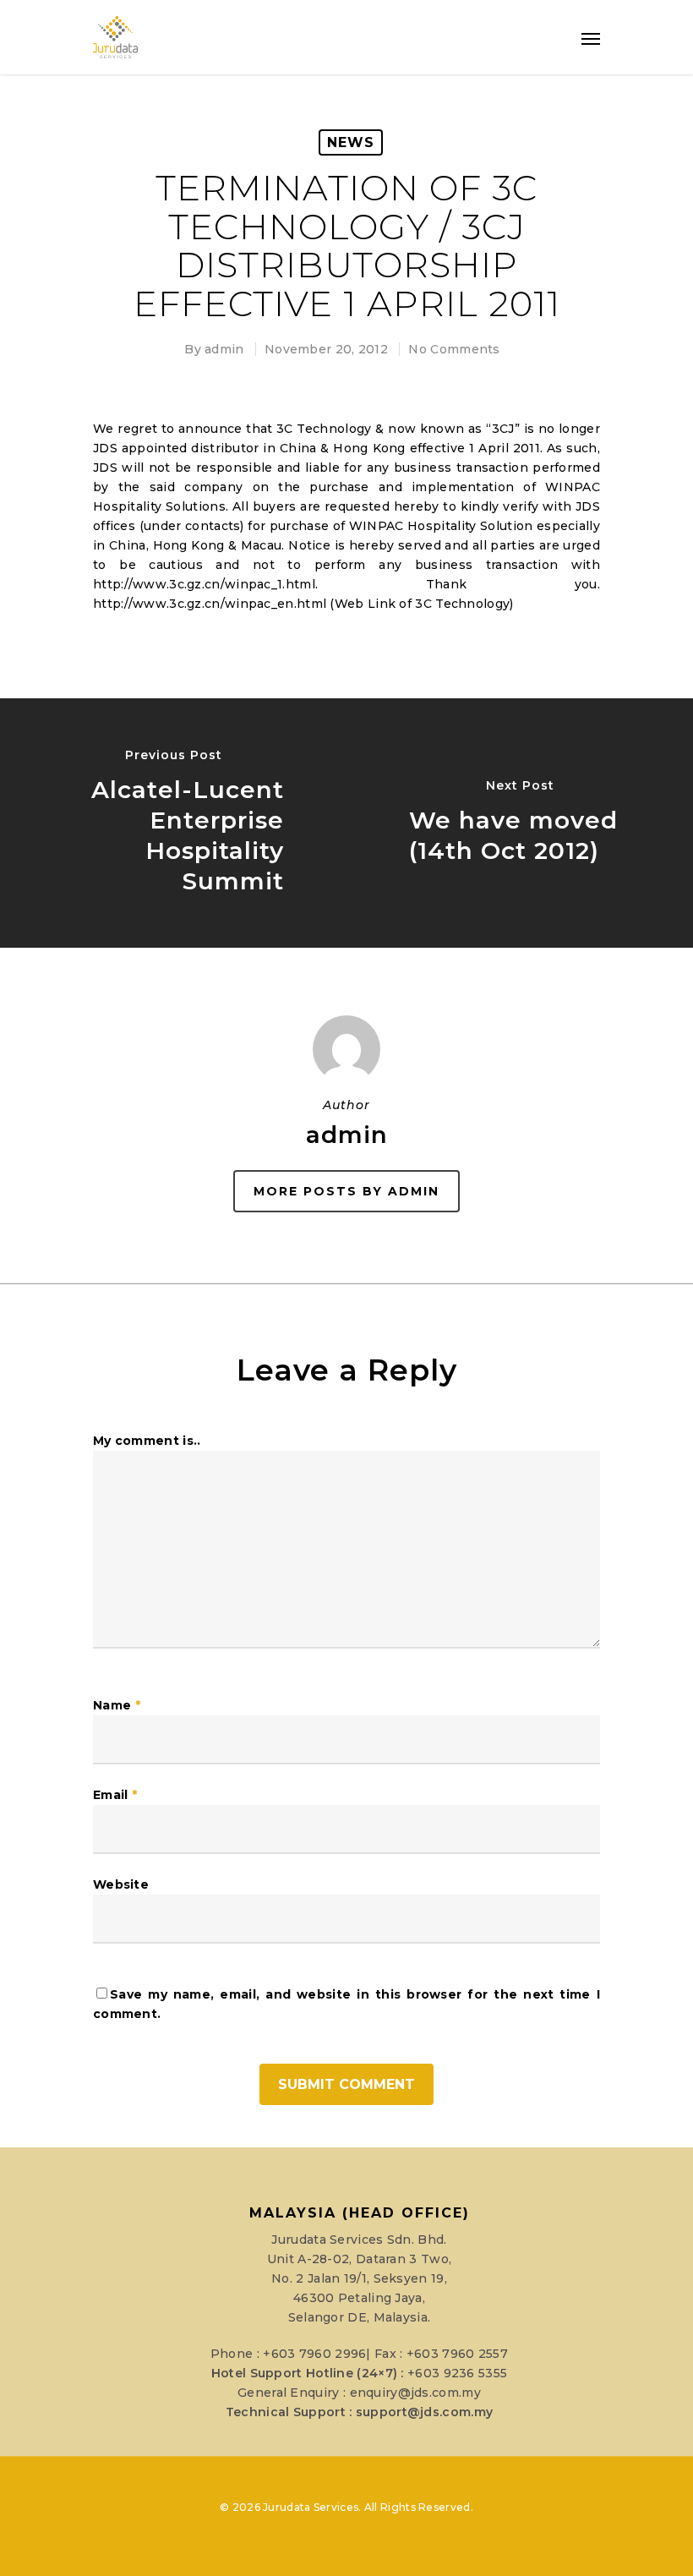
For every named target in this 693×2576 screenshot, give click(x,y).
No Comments (454, 349)
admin (224, 349)
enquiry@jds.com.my (415, 2393)
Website (121, 1884)
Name (117, 1705)
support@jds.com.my (424, 2412)
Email (115, 1795)
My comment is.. (147, 1441)
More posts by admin (346, 1191)
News (351, 142)
